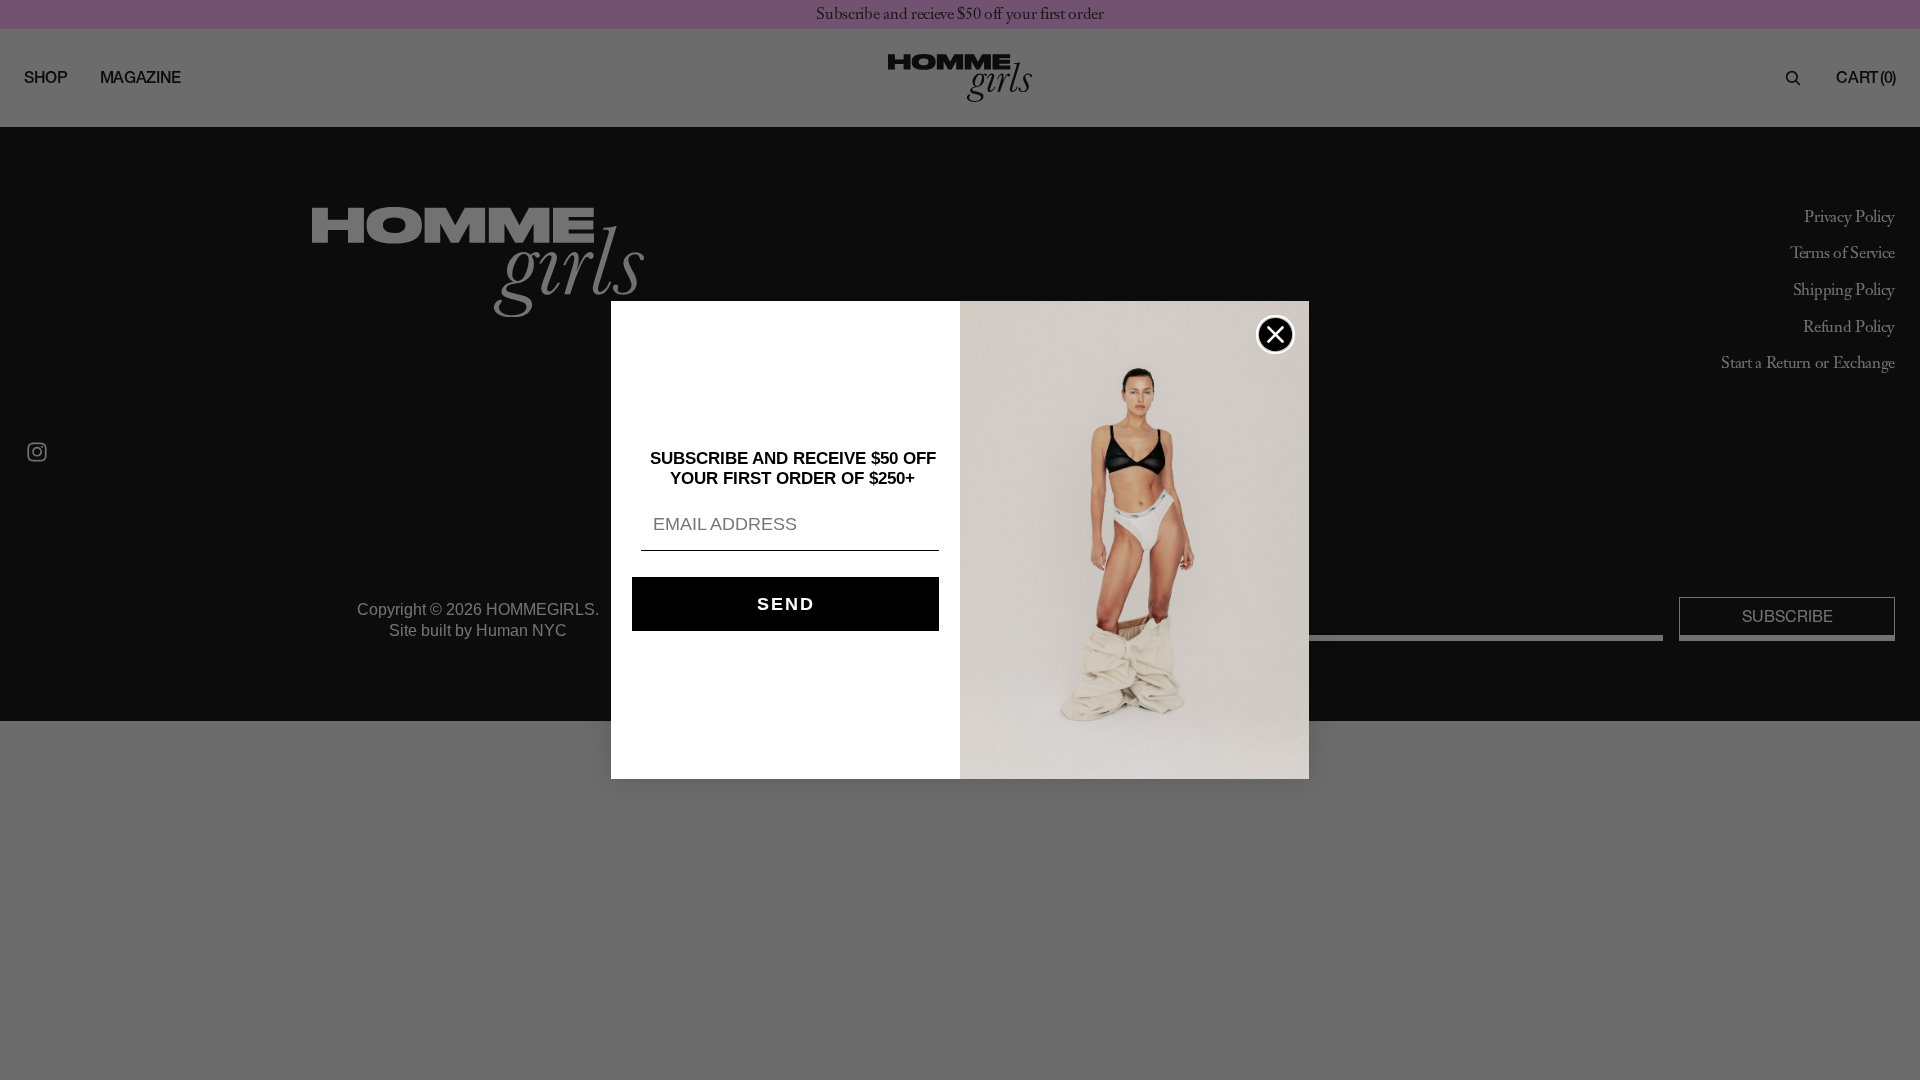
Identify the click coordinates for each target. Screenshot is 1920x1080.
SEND (786, 604)
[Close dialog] (1275, 334)
